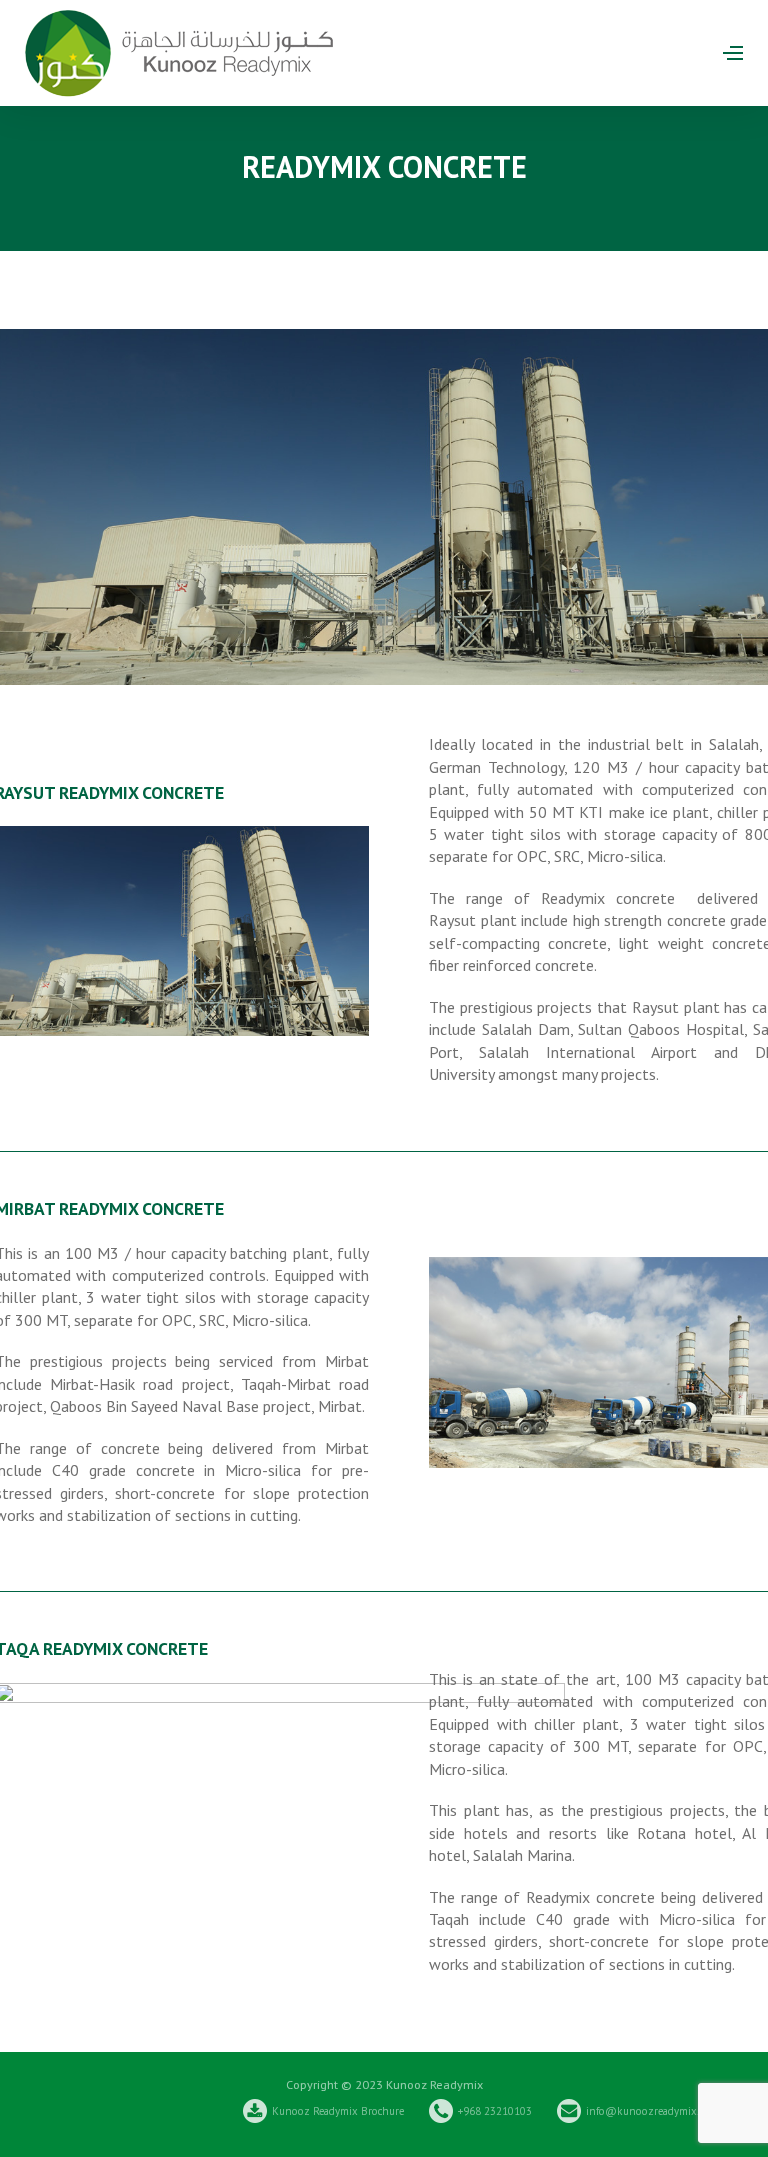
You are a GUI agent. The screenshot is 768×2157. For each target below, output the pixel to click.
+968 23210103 (495, 2111)
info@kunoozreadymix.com (652, 2111)
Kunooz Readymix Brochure (338, 2111)
